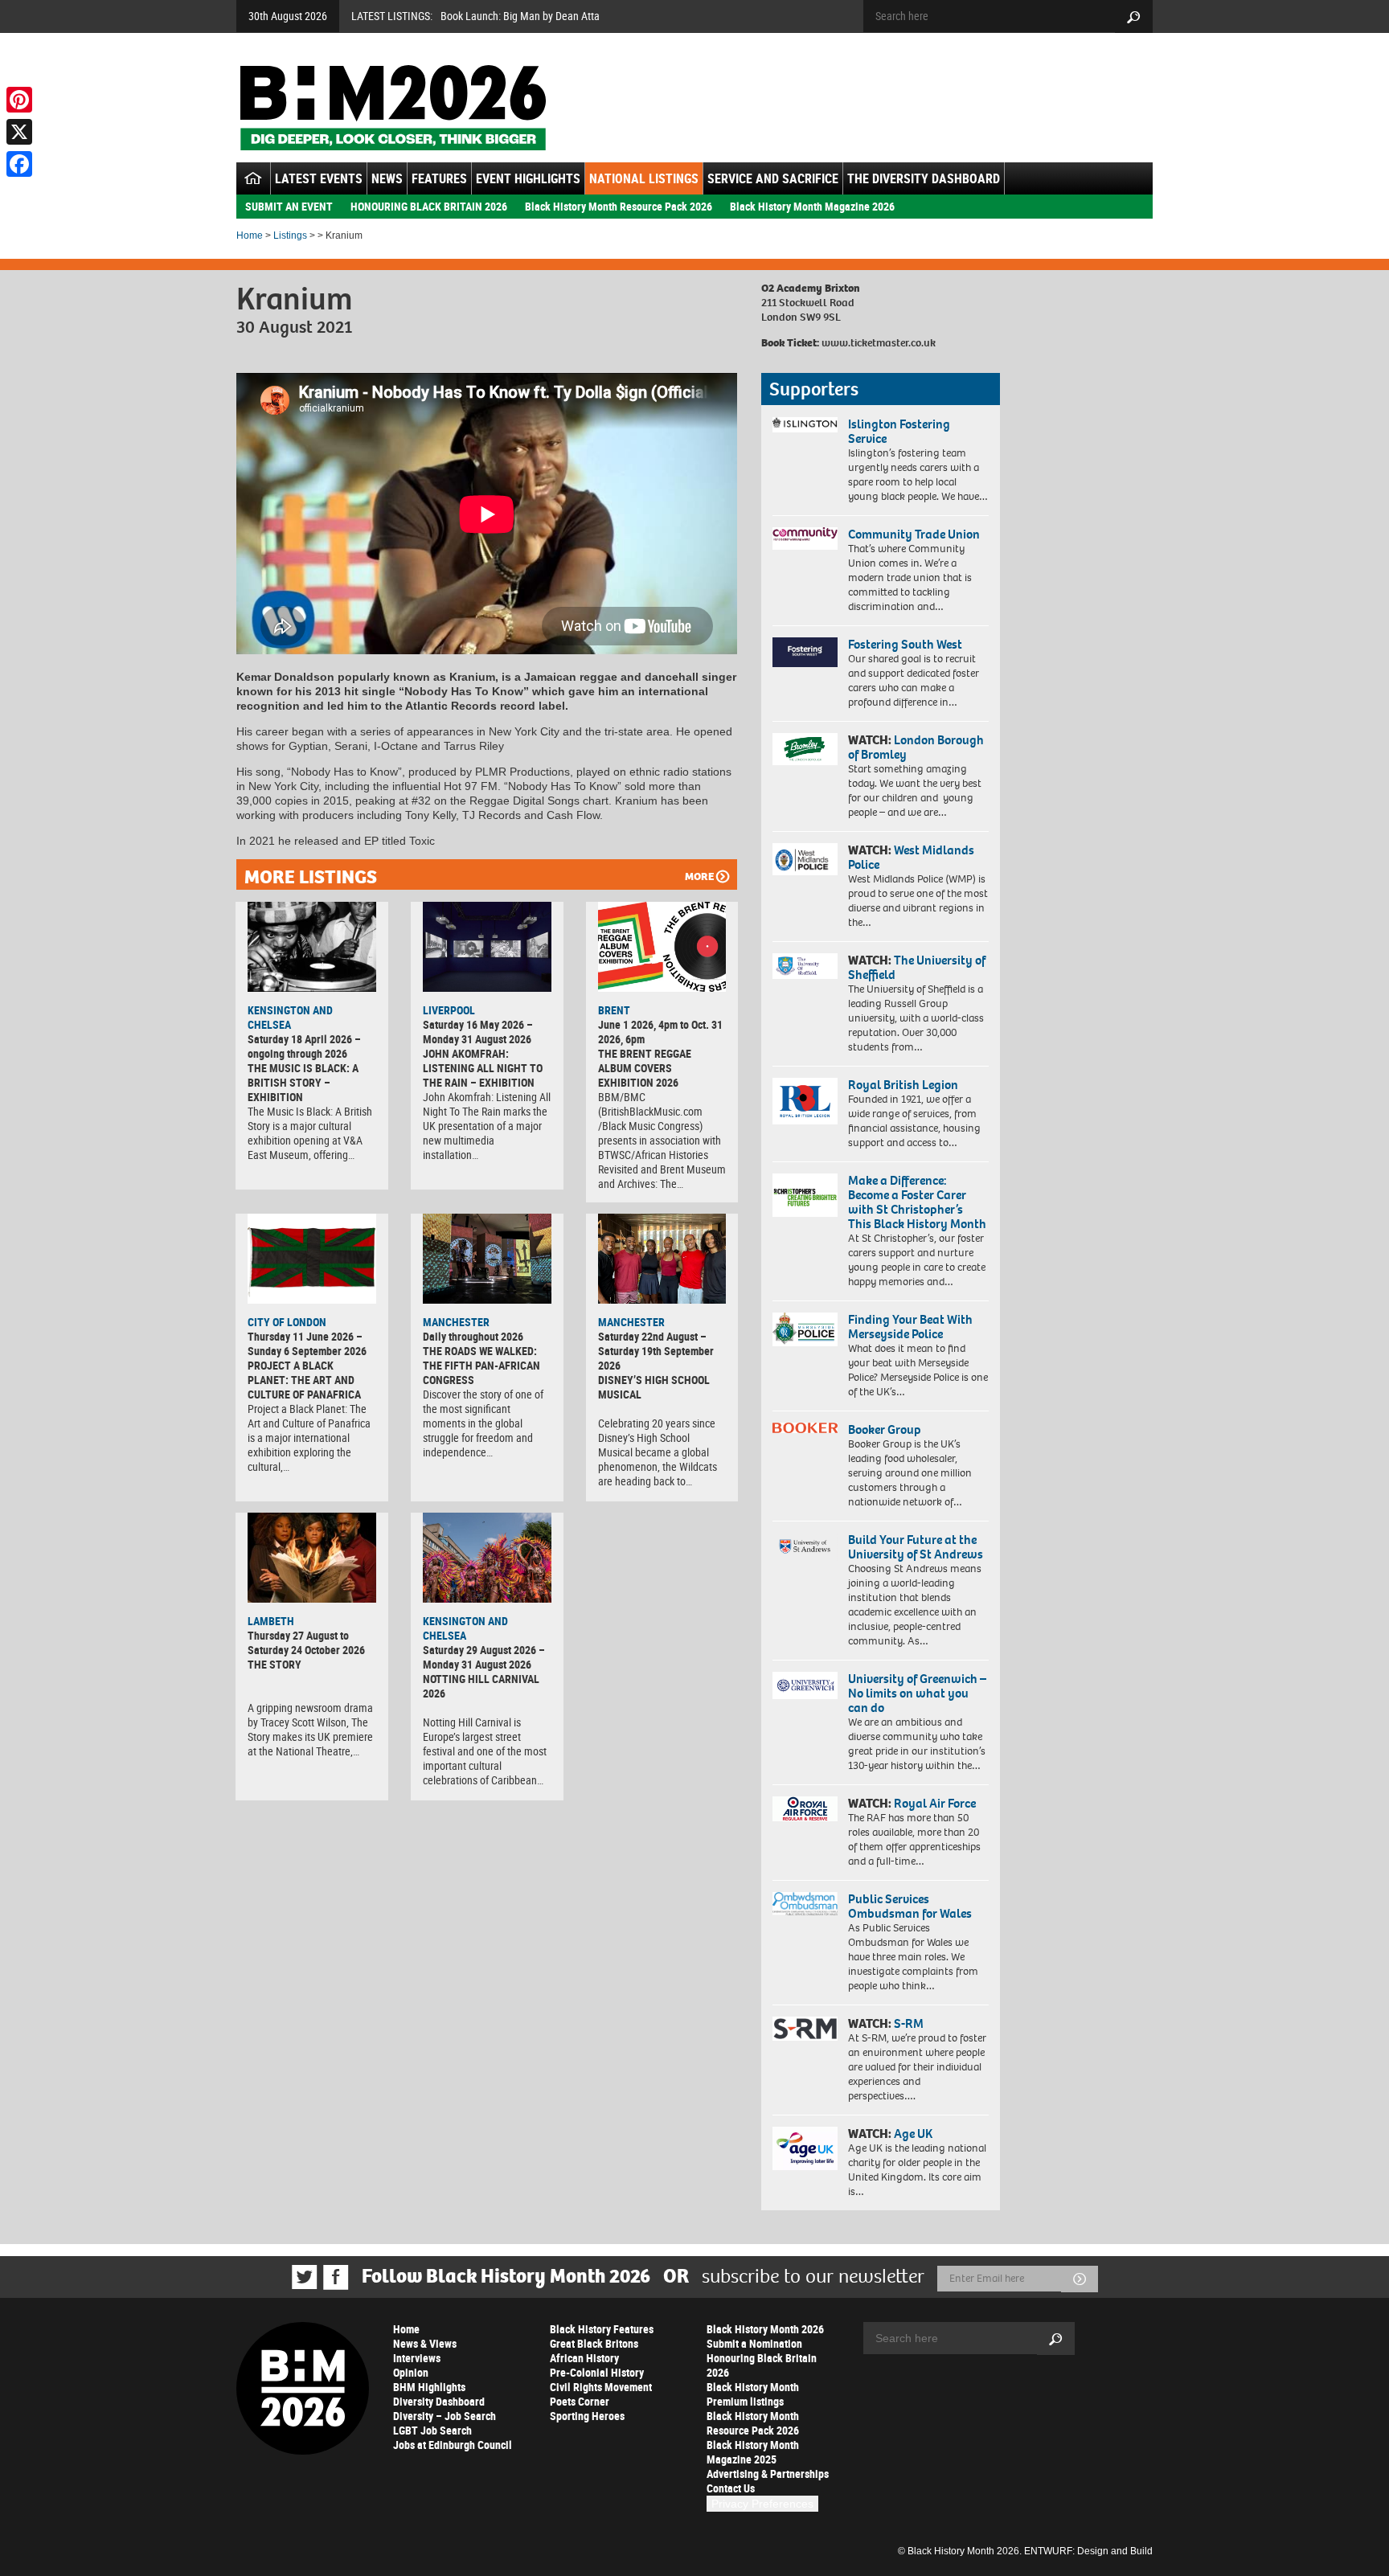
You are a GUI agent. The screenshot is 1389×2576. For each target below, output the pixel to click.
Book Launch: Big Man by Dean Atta (520, 16)
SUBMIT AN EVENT (289, 206)
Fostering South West (905, 644)
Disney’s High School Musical (654, 1387)
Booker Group (886, 1429)
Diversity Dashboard (439, 2401)
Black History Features (602, 2329)
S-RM (909, 2023)
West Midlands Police (911, 857)
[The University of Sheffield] (805, 967)
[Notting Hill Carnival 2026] (487, 1558)
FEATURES (439, 178)
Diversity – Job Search (445, 2416)
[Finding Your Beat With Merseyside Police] (805, 1329)
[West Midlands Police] (805, 859)
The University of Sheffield (917, 967)
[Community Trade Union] (805, 539)
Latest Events (319, 178)
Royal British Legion (903, 1085)
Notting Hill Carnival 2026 (481, 1686)
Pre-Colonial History (597, 2372)
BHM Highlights (429, 2387)
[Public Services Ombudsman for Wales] (805, 1904)
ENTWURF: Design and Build (1088, 2551)
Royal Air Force (935, 1803)
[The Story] (312, 1558)
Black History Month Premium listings (753, 2394)
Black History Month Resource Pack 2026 (619, 206)
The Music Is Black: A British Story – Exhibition (303, 1082)
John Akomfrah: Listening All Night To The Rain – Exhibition (483, 1068)
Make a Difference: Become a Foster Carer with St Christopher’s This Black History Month (917, 1202)
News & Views (425, 2343)
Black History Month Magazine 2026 (812, 206)
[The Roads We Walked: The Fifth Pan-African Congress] (487, 1259)
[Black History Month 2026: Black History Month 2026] (393, 108)
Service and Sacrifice (773, 178)
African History (584, 2358)
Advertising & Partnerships (768, 2474)
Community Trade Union (914, 534)
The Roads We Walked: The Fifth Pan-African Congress (481, 1365)
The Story (275, 1664)
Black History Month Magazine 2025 (753, 2452)
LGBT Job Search (432, 2430)
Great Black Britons (594, 2343)
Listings (290, 235)
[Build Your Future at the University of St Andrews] (805, 1547)
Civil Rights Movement (601, 2387)
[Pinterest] (19, 100)
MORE (699, 876)
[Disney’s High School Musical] (662, 1259)
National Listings (644, 178)
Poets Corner (580, 2401)
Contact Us (731, 2488)
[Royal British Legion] (805, 1101)
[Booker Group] (805, 1428)
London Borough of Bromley (916, 747)
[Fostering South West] (805, 652)
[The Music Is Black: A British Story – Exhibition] (312, 947)
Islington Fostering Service (899, 431)
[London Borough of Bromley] (805, 749)
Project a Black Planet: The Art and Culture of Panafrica (304, 1380)
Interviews (417, 2358)
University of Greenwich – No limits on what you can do (917, 1693)
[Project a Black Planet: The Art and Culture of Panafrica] (312, 1259)
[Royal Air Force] (805, 1809)
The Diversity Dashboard (924, 178)
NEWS (387, 178)
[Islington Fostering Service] (805, 425)
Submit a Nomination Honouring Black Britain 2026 (762, 2358)
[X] (19, 132)
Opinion (411, 2372)
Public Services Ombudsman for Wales (910, 1906)
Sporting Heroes (587, 2416)
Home (250, 235)
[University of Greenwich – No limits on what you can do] (805, 1686)
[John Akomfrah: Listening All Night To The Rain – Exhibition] (487, 947)
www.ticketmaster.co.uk (879, 343)
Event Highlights (528, 178)
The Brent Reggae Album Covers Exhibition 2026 (645, 1068)
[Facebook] (19, 164)
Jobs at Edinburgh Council (453, 2445)
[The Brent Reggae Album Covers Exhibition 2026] (662, 947)
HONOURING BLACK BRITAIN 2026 (429, 206)
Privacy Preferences (762, 2504)
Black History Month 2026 (765, 2329)
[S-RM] (805, 2029)
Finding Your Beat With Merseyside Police (910, 1327)
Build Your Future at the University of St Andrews (916, 1547)
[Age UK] (805, 2148)
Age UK (913, 2134)
